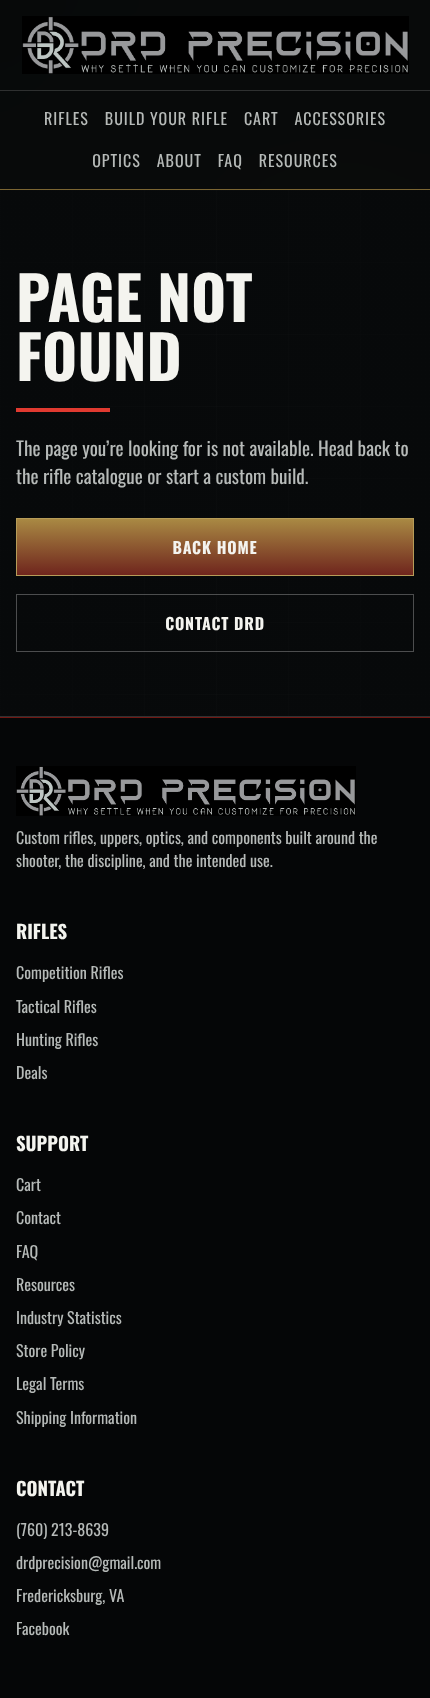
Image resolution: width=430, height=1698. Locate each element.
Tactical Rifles (56, 1006)
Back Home (215, 547)
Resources (298, 160)
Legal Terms (50, 1383)
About (179, 160)
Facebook (42, 1628)
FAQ (230, 160)
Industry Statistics (69, 1317)
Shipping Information (76, 1417)
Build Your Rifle (166, 118)
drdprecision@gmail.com (88, 1562)
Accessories (340, 118)
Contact (38, 1217)
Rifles (66, 118)
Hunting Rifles (57, 1039)
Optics (116, 160)
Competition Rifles (69, 972)
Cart (261, 118)
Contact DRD (215, 623)
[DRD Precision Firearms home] (215, 45)
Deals (31, 1072)
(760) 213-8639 (62, 1529)
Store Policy (50, 1350)
